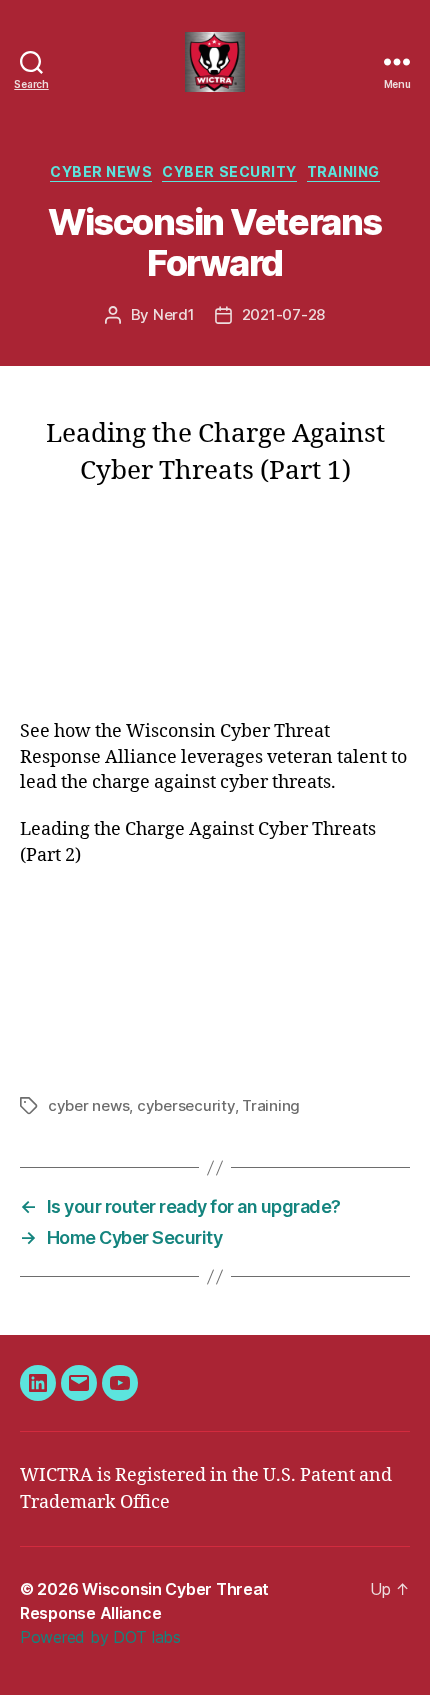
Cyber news (101, 171)
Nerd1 (174, 314)
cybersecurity (186, 1105)
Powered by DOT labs (100, 1637)
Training (343, 171)
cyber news (88, 1105)
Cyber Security (229, 171)
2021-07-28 (283, 314)
